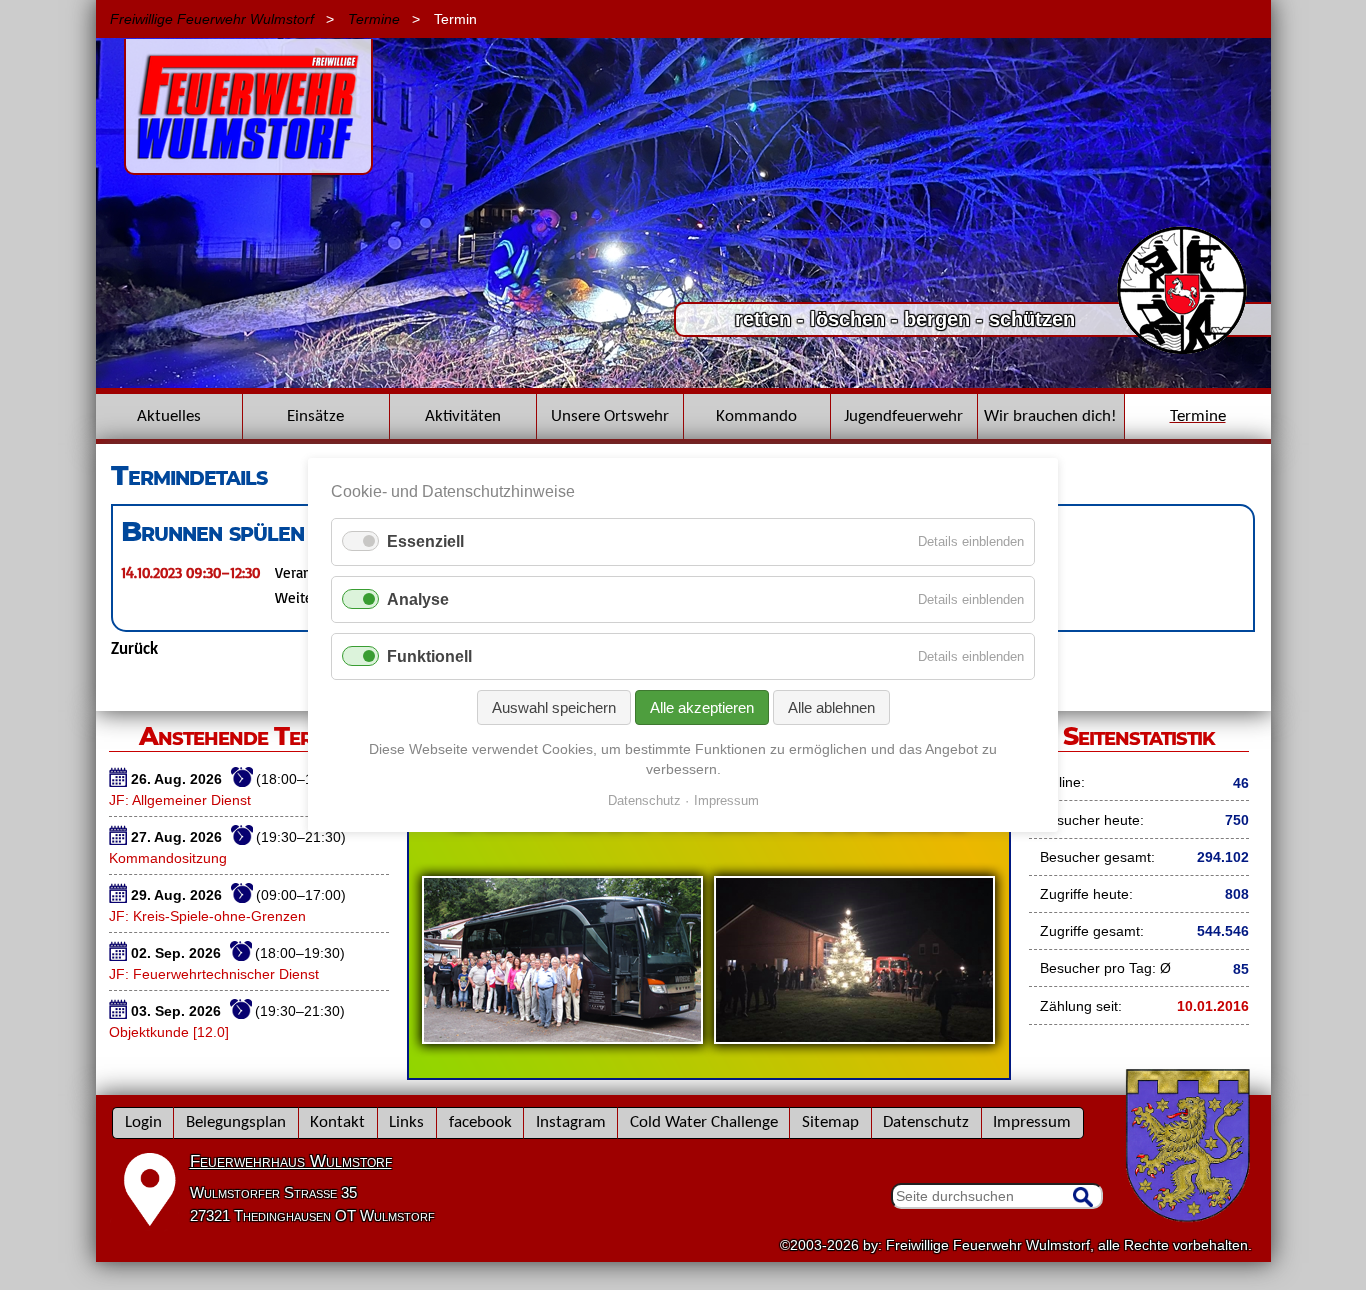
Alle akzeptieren (702, 707)
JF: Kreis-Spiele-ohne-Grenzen (207, 916)
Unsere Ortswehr (610, 416)
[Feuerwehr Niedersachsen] (1182, 352)
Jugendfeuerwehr (903, 416)
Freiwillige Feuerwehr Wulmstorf (212, 19)
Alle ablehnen (831, 707)
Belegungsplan (236, 1122)
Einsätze (315, 416)
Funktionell (429, 656)
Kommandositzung (168, 858)
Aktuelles (169, 416)
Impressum (1032, 1122)
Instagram (571, 1122)
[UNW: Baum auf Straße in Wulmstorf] (683, 383)
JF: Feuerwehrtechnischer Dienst (214, 974)
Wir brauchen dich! (1050, 416)
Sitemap (830, 1122)
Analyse (418, 599)
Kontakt (337, 1122)
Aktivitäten (463, 416)
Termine (374, 19)
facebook (480, 1122)
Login (143, 1122)
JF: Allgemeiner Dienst (180, 800)
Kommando (756, 416)
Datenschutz (926, 1122)
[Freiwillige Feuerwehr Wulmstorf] (248, 165)
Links (406, 1122)
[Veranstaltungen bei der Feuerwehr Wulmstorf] (709, 1073)
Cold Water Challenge (704, 1122)
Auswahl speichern (554, 707)
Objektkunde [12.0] (169, 1032)
